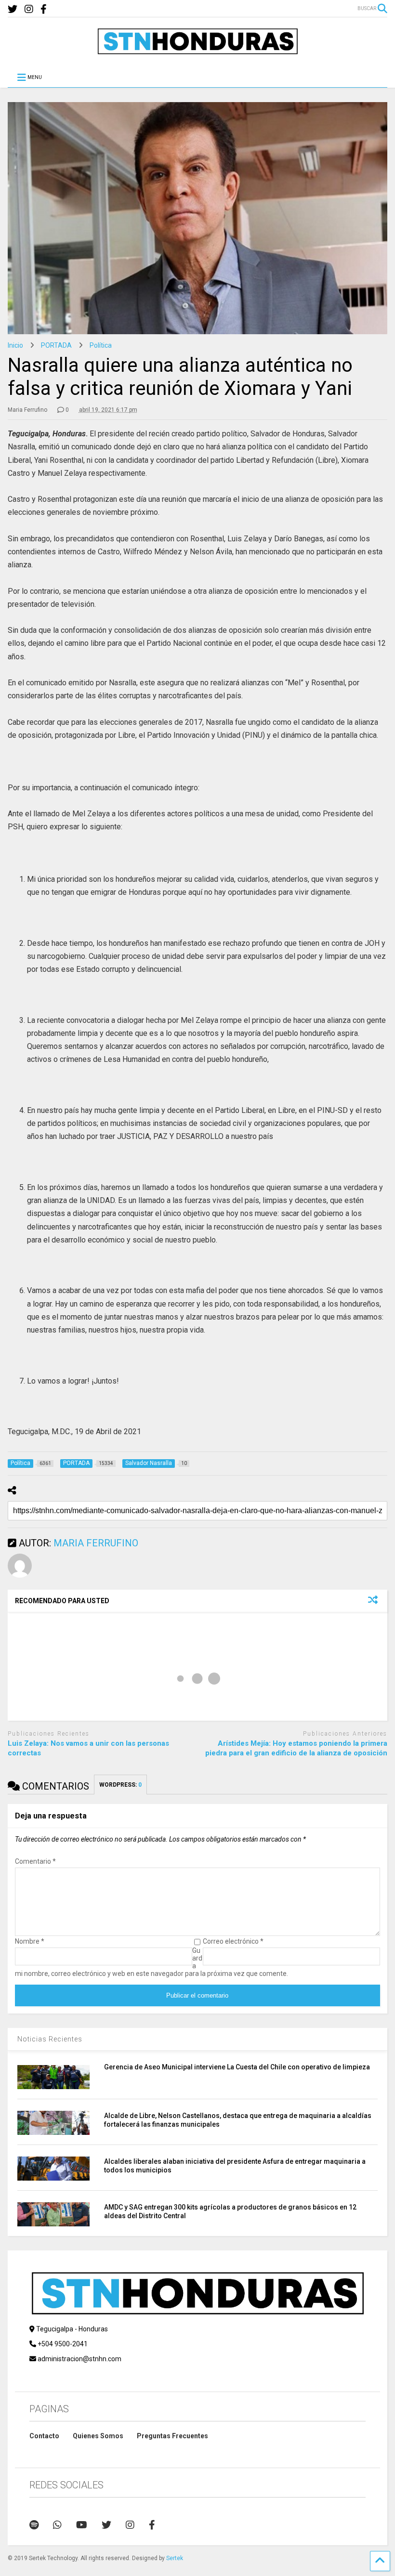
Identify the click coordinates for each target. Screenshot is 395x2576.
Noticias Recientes (50, 2039)
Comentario (35, 1861)
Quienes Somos (98, 2436)
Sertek (175, 2558)
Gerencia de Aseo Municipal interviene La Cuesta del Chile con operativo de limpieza (237, 2067)
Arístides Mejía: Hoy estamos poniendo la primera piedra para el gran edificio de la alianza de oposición (296, 1748)
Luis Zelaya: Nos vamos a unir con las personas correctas (88, 1748)
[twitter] (13, 9)
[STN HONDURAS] (197, 51)
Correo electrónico (233, 1941)
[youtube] (82, 2525)
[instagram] (29, 9)
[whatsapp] (57, 2525)
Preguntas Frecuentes (172, 2436)
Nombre (30, 1941)
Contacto (44, 2436)
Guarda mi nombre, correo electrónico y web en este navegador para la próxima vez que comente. (151, 1962)
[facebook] (44, 9)
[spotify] (34, 2525)
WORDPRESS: (120, 1785)
